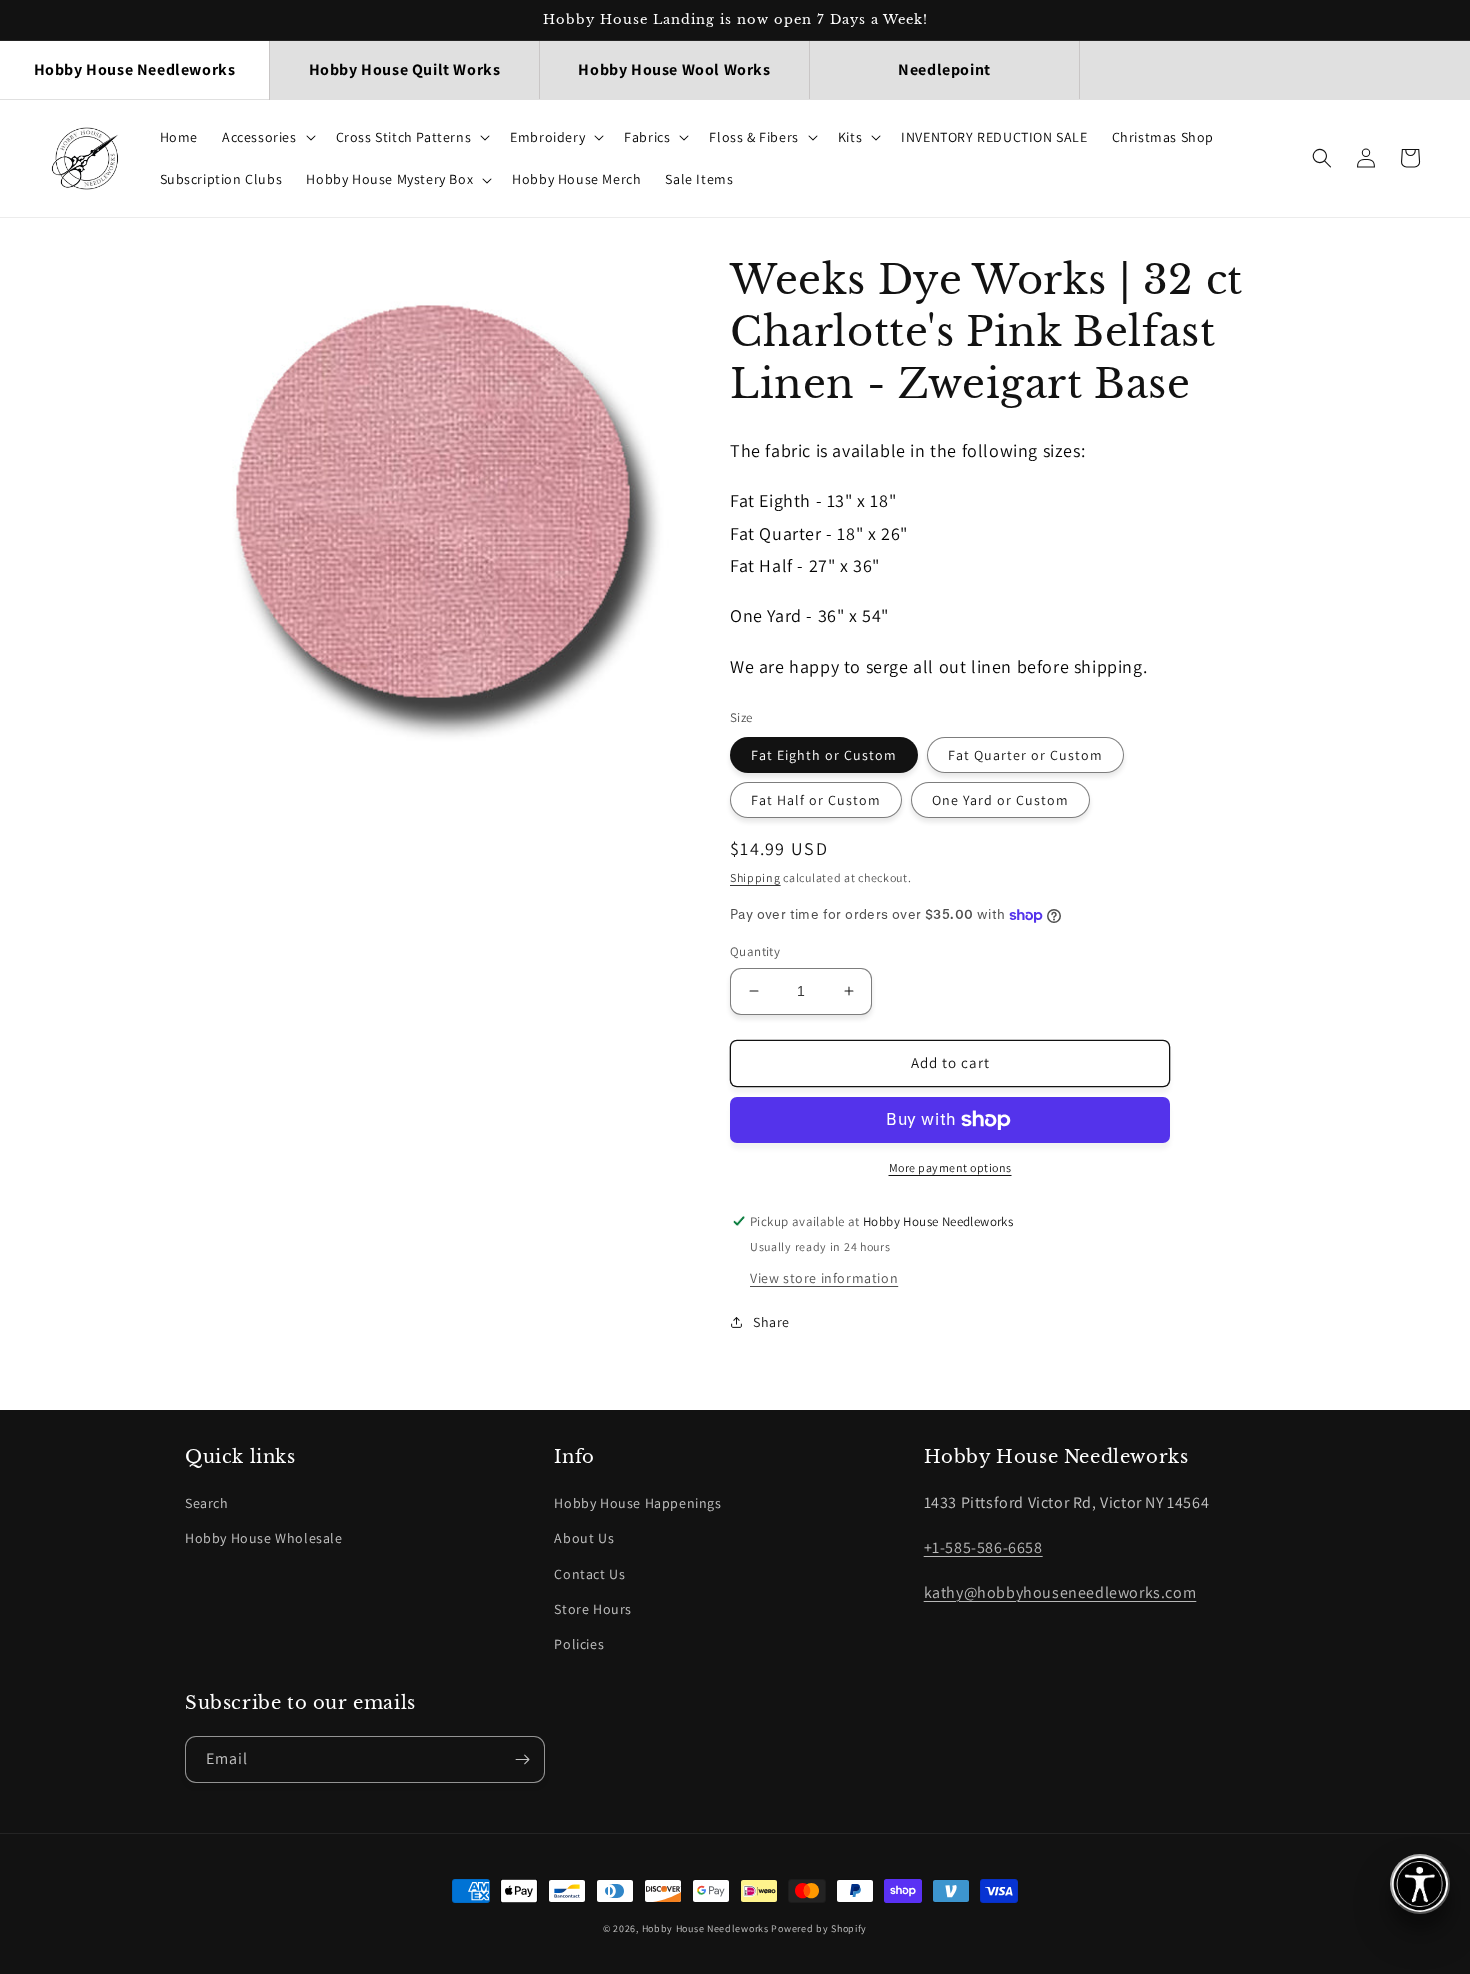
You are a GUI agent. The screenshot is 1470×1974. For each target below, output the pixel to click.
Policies (579, 1644)
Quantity (755, 951)
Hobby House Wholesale (264, 1538)
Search (207, 1503)
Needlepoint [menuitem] (944, 69)
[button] (267, 137)
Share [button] (771, 1322)
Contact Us (589, 1574)
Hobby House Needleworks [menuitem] (135, 69)
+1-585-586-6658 (983, 1547)
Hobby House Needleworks (705, 1928)
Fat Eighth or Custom (824, 755)
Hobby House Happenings (637, 1503)
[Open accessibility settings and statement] (1420, 1884)
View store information (824, 1278)
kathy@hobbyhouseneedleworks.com (1060, 1592)
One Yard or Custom (1000, 800)
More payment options (950, 1167)
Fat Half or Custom (816, 800)
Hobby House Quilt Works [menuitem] (405, 69)
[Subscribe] (522, 1759)
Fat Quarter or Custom (1025, 755)
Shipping (755, 877)
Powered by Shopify (819, 1928)
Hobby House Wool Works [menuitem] (674, 69)
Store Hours (593, 1609)
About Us (584, 1538)
